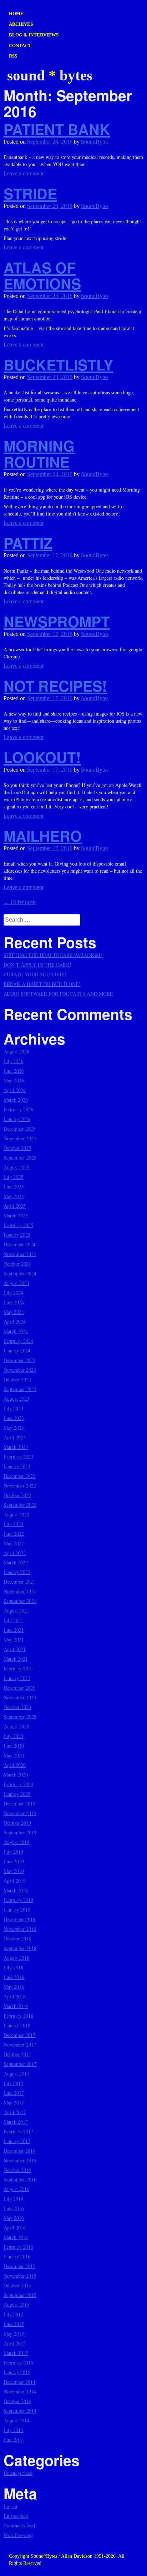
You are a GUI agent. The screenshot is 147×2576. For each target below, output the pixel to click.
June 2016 (14, 2208)
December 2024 (19, 1244)
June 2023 (14, 1418)
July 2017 (13, 2083)
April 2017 (15, 2112)
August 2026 (16, 1052)
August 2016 (16, 2189)
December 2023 (19, 1360)
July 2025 (13, 1177)
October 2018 (17, 1939)
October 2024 (17, 1264)
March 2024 (16, 1331)
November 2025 (20, 1138)
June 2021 (14, 1630)
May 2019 (14, 1871)
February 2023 (18, 1457)
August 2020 (16, 1726)
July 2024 (13, 1293)
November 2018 (20, 1929)
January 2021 (17, 1678)
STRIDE (30, 193)
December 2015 (19, 2266)
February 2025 (18, 1225)
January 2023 (17, 1466)
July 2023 (13, 1408)
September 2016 (20, 2179)
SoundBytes (95, 142)
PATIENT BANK (57, 129)
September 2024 (20, 1273)
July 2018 (13, 1967)
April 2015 (15, 2343)
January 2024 (17, 1351)
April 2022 (15, 1553)
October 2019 (17, 1823)
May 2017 (14, 2102)
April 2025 (15, 1206)
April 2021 (15, 1649)
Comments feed (19, 2525)
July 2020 (13, 1736)
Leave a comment (24, 173)
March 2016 (16, 2237)
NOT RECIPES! (55, 686)
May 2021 (14, 1640)
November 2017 (20, 2045)
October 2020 (17, 1707)
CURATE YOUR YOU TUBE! (35, 974)
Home (16, 13)
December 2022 (19, 1476)
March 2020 (16, 1775)
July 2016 (13, 2199)
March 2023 (16, 1447)
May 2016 (14, 2218)
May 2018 (14, 1987)
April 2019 (15, 1881)
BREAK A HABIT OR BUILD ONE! (42, 984)
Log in (10, 2506)
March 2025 (16, 1215)
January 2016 (17, 2256)
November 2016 (20, 2160)
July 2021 (13, 1620)
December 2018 (19, 1919)
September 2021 (20, 1601)
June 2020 (14, 1746)
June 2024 (14, 1302)
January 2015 (17, 2372)
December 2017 (19, 2035)
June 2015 (14, 2324)
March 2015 (16, 2353)
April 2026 (15, 1090)
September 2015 (20, 2295)
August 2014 (16, 2420)
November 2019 (20, 1813)
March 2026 (16, 1100)
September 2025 (20, 1158)
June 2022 (14, 1534)
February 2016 (18, 2247)
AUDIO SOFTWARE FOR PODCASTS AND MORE (58, 994)
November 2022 (20, 1486)
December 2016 (19, 2151)
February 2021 (18, 1668)
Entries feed (16, 2516)
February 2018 (18, 2016)
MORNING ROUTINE (39, 454)
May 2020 (14, 1755)
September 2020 (20, 1717)
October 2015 (17, 2285)
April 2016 (15, 2228)
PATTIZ (28, 543)
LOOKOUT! (42, 757)
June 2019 (14, 1861)
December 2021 (19, 1582)
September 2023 (20, 1389)
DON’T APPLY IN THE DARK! (37, 965)
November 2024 (20, 1254)
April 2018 (15, 1996)
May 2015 (14, 2334)
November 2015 (20, 2276)
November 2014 (20, 2391)
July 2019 (13, 1852)
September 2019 (20, 1832)
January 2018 (17, 2025)
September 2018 (20, 1948)
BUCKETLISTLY (58, 365)
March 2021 (16, 1659)
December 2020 (19, 1688)
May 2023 (14, 1428)
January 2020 (17, 1794)
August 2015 (16, 2305)
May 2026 (14, 1080)
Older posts (20, 902)
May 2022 (14, 1543)
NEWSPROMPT (57, 621)
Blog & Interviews (34, 35)
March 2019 (16, 1890)
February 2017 (18, 2131)
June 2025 (14, 1187)
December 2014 (19, 2382)
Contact (20, 46)
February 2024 (18, 1341)
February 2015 (18, 2363)
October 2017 (17, 2054)
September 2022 (20, 1505)
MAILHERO (43, 836)
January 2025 (17, 1235)
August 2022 (16, 1514)
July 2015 (13, 2314)
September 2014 (20, 2411)
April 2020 (15, 1765)
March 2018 (16, 2006)
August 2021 (16, 1611)
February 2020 (18, 1784)
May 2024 (14, 1312)
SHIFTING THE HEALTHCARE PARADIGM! (53, 955)
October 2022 (17, 1495)
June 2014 (14, 2440)
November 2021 (20, 1591)
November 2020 (20, 1697)
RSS (13, 56)
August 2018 (16, 1958)
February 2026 (18, 1109)
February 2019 (18, 1900)
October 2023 (17, 1379)
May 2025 (14, 1196)
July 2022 (13, 1524)
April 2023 (15, 1437)
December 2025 (19, 1129)
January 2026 (17, 1119)
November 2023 (20, 1370)
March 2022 (16, 1562)
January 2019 (17, 1910)
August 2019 (16, 1842)
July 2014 (13, 2430)
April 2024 (15, 1322)
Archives (21, 24)
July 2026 (13, 1061)
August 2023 (16, 1399)
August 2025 (16, 1167)
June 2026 (14, 1071)
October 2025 (17, 1148)
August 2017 (16, 2074)
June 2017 (14, 2093)
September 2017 (20, 2064)
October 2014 (17, 2401)
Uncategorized (18, 2473)
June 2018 (14, 1977)
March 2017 (16, 2122)
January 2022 (17, 1572)
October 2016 (17, 2170)
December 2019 (19, 1803)
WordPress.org (18, 2535)
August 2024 (16, 1283)
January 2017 (17, 2141)
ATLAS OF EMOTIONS (42, 275)
